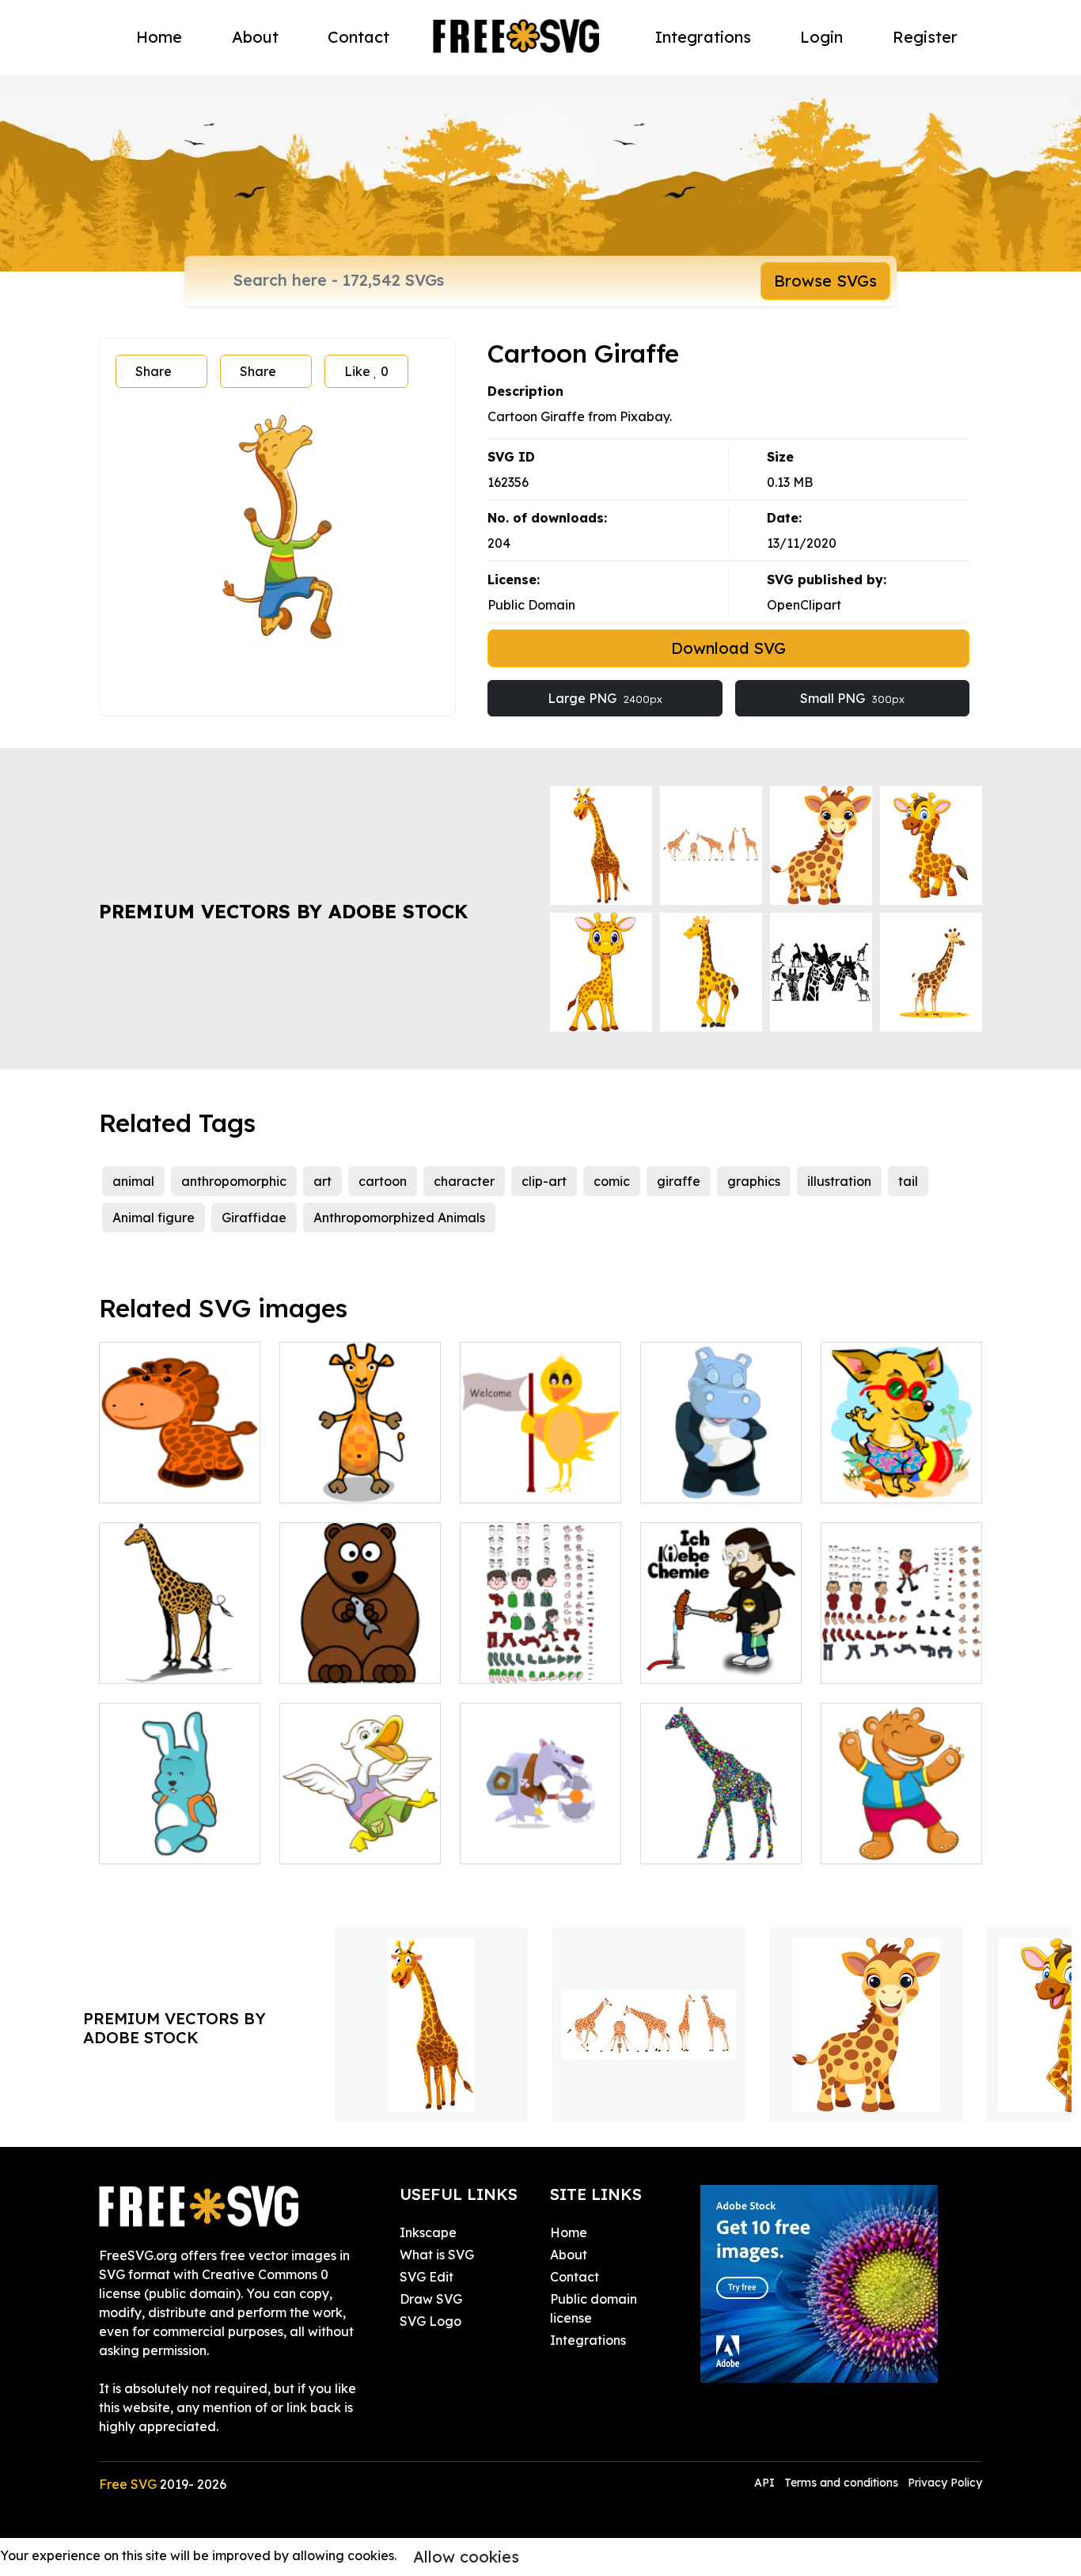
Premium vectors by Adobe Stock (283, 911)
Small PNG (852, 698)
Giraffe (319, 1481)
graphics (754, 1181)
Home (159, 37)
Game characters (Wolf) (541, 1833)
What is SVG (437, 2255)
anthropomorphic (234, 1181)
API (766, 2483)
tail (908, 1181)
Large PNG (605, 698)
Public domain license (594, 2308)
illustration (839, 1181)
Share (154, 371)
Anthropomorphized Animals (399, 1218)
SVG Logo (431, 2321)
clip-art (544, 1181)
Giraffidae (254, 1218)
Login (821, 37)
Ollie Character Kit (534, 1662)
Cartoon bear (338, 1662)
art (322, 1181)
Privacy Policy (945, 2483)
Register (925, 37)
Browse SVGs (825, 281)
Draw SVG (431, 2299)
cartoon (383, 1181)
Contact (358, 37)
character (464, 1181)
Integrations (703, 37)
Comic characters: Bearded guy (721, 1652)
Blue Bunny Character (180, 1833)
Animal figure (154, 1218)
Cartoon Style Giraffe (180, 1472)
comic (612, 1181)
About (255, 37)
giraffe (679, 1181)
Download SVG (728, 648)
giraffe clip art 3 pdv (179, 1662)
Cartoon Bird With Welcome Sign (540, 1472)
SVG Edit (427, 2277)
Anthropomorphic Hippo (721, 1472)
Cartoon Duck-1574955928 (360, 1833)
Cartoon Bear (880, 1842)
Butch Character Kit (899, 1662)
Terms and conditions (841, 2483)
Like (366, 371)
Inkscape (428, 2232)
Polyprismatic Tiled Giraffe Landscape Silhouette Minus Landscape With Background (721, 1804)
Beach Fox (871, 1481)
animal (133, 1181)
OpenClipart (804, 605)
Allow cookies (466, 2557)
